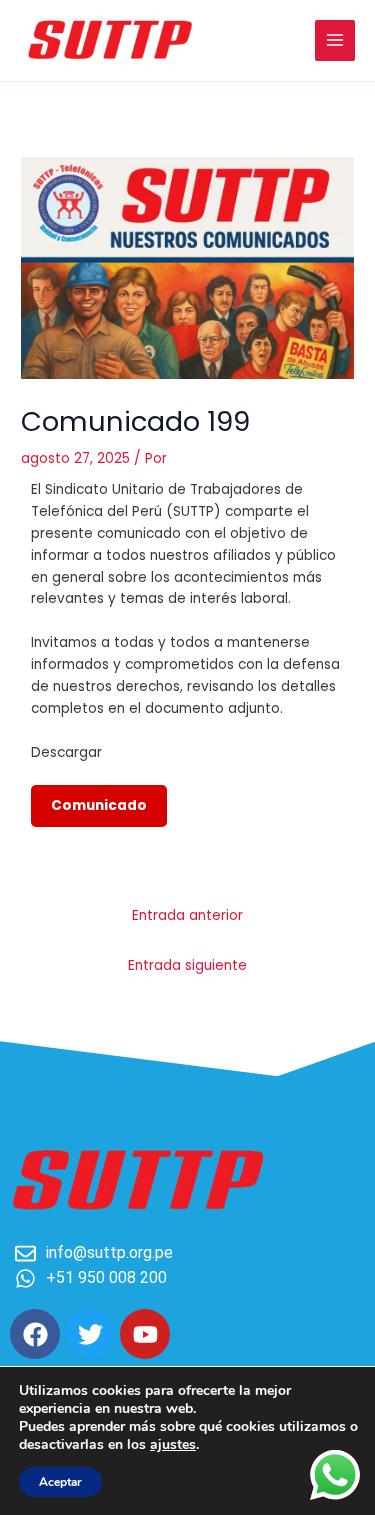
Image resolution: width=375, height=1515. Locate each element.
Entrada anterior (187, 915)
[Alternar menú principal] (335, 40)
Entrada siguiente (187, 965)
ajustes (173, 1445)
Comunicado (99, 805)
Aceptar (60, 1482)
